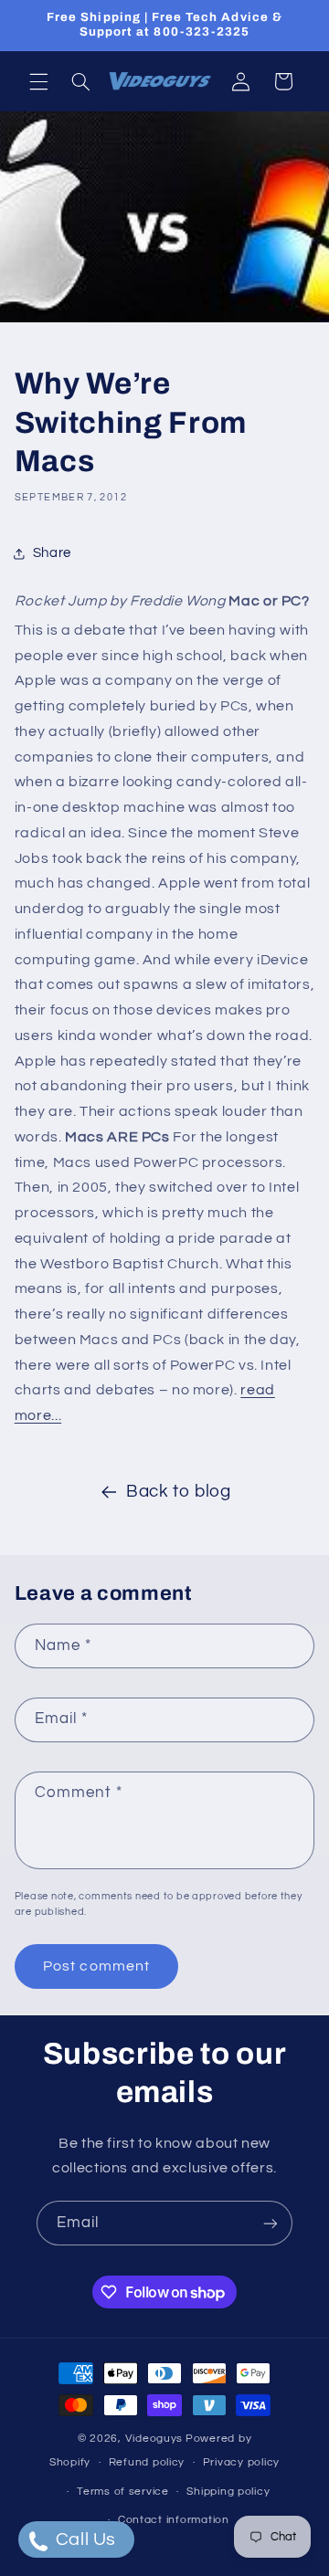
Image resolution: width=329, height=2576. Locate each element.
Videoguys (154, 2439)
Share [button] (52, 553)
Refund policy (147, 2462)
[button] (38, 81)
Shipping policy (228, 2492)
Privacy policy (241, 2462)
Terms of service (123, 2492)
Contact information (174, 2520)
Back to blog (179, 1492)
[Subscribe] (271, 2223)
